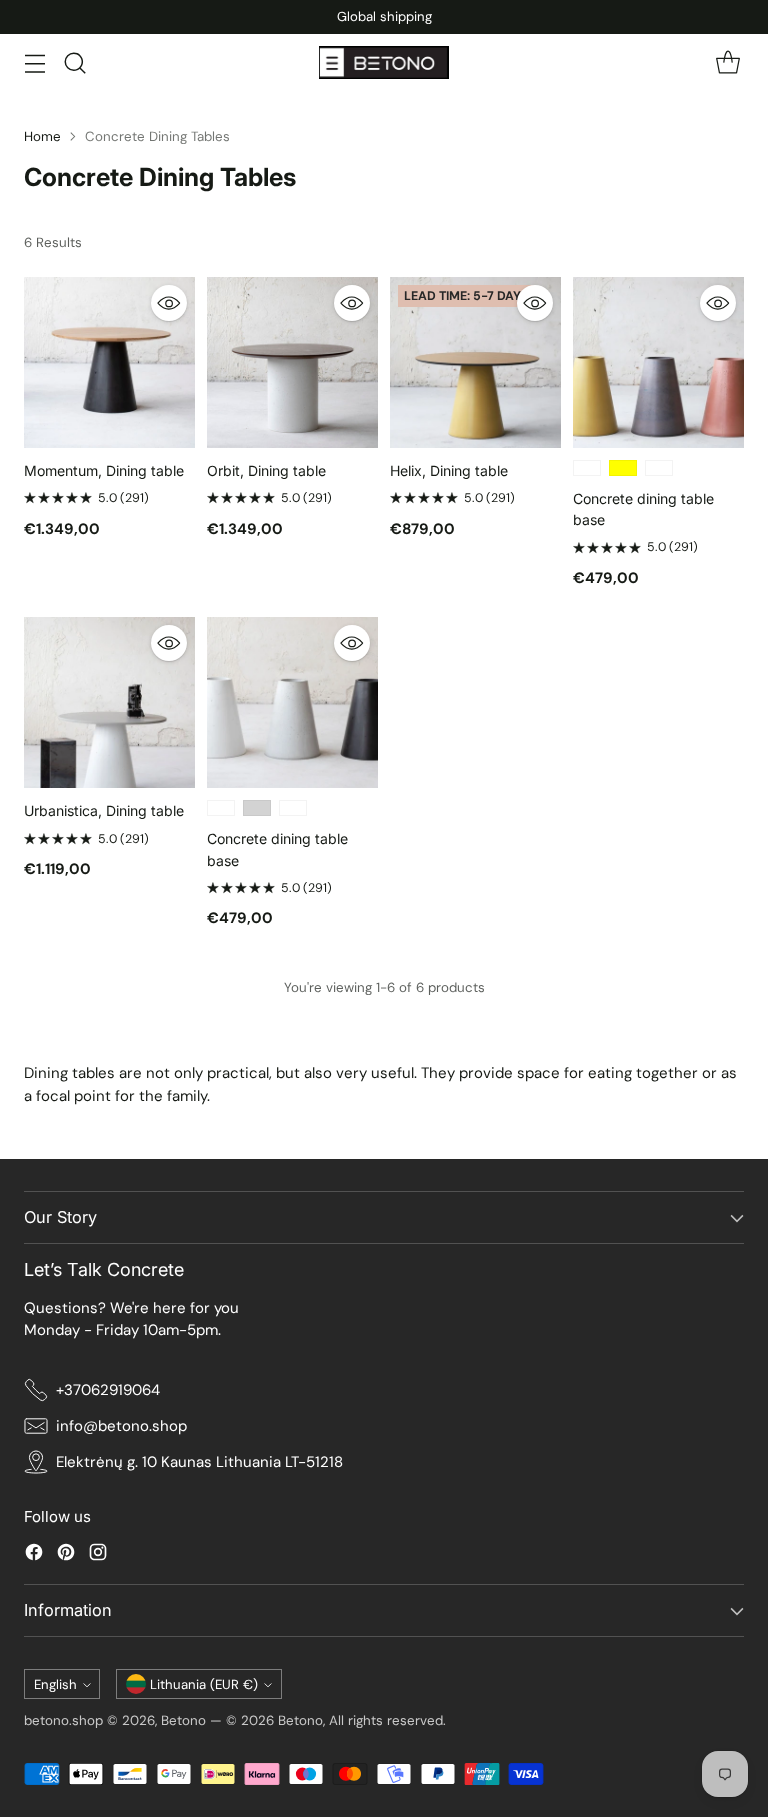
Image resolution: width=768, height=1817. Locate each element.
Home (42, 136)
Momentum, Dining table (104, 470)
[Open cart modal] (727, 62)
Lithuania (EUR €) (204, 1684)
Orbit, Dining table (266, 470)
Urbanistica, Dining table (104, 810)
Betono (183, 1720)
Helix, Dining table (449, 470)
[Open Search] (74, 62)
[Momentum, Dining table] (109, 362)
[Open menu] (34, 62)
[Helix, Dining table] (475, 362)
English (55, 1684)
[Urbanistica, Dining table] (109, 702)
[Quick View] (169, 303)
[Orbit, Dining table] (292, 362)
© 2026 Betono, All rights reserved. (336, 1720)
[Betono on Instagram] (98, 1555)
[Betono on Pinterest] (66, 1555)
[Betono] (384, 62)
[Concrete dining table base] (658, 362)
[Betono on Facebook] (34, 1555)
